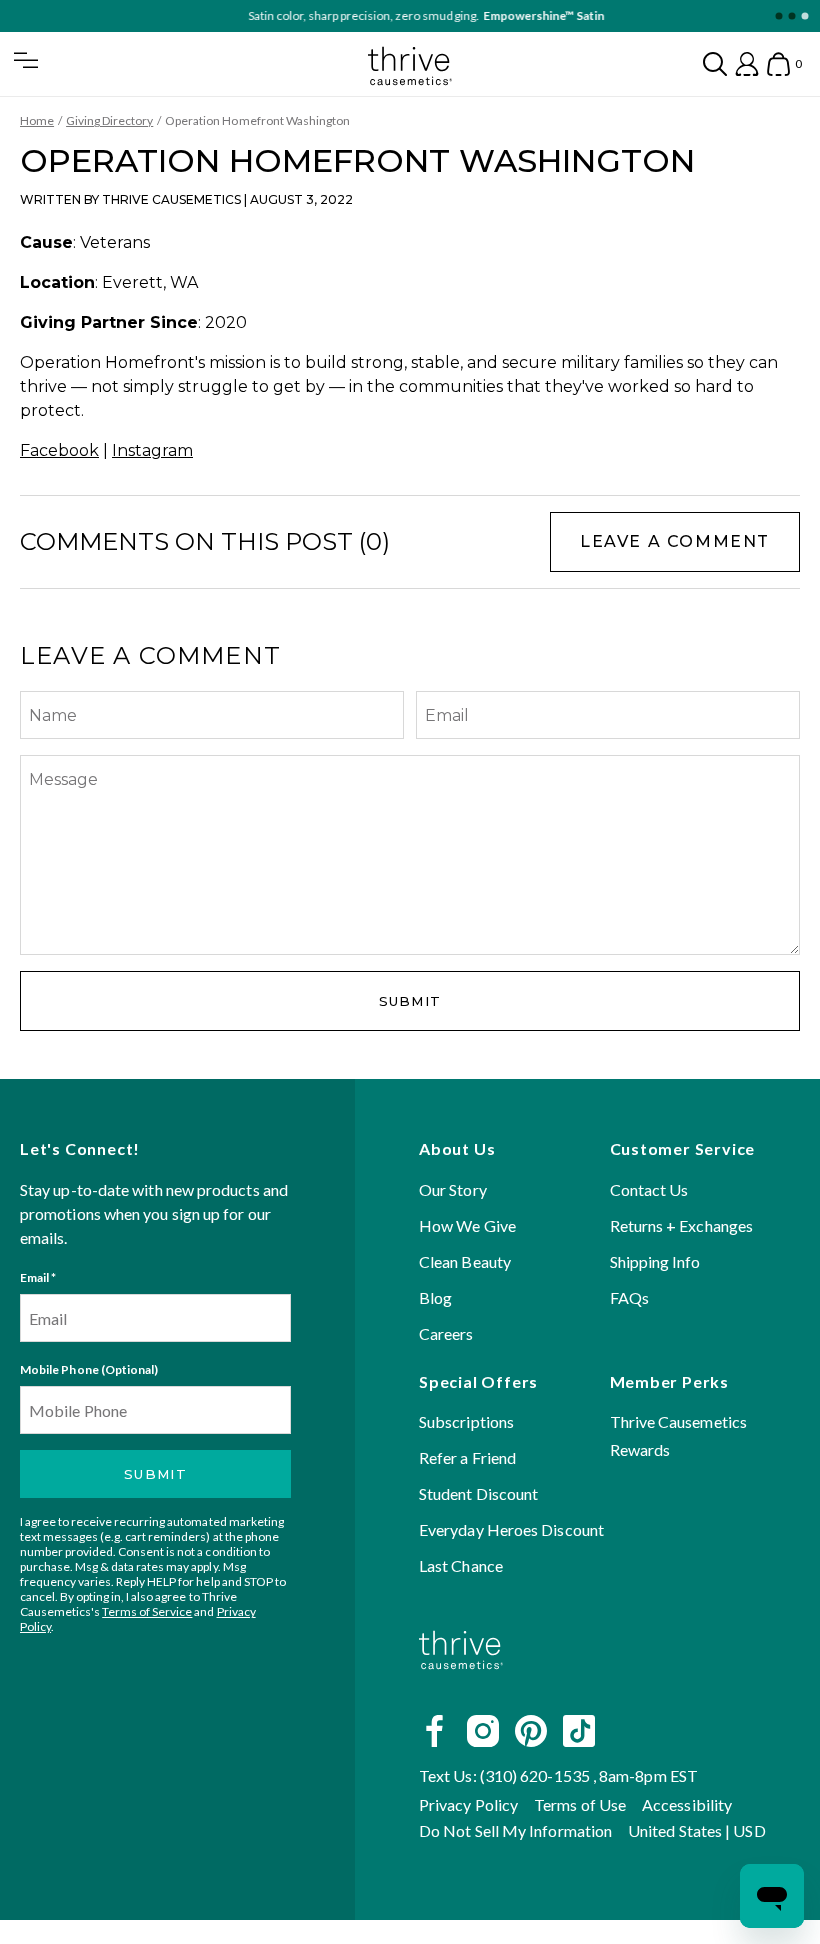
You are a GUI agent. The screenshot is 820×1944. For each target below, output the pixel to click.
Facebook (59, 450)
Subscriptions (466, 1421)
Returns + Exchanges (682, 1225)
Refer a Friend (467, 1457)
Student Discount (478, 1493)
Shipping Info (655, 1261)
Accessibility (687, 1804)
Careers (446, 1333)
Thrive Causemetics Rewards (678, 1435)
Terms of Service (147, 1611)
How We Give (467, 1225)
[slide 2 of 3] (791, 16)
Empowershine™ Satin (527, 15)
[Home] (461, 1685)
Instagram (152, 450)
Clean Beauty (465, 1261)
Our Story (453, 1189)
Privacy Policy (468, 1804)
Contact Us (649, 1189)
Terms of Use (580, 1804)
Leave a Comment (675, 541)
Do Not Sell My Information (515, 1830)
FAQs (629, 1297)
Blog (435, 1297)
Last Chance (461, 1565)
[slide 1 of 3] (778, 16)
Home (37, 120)
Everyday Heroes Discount (511, 1529)
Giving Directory (109, 120)
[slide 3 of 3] (804, 16)
